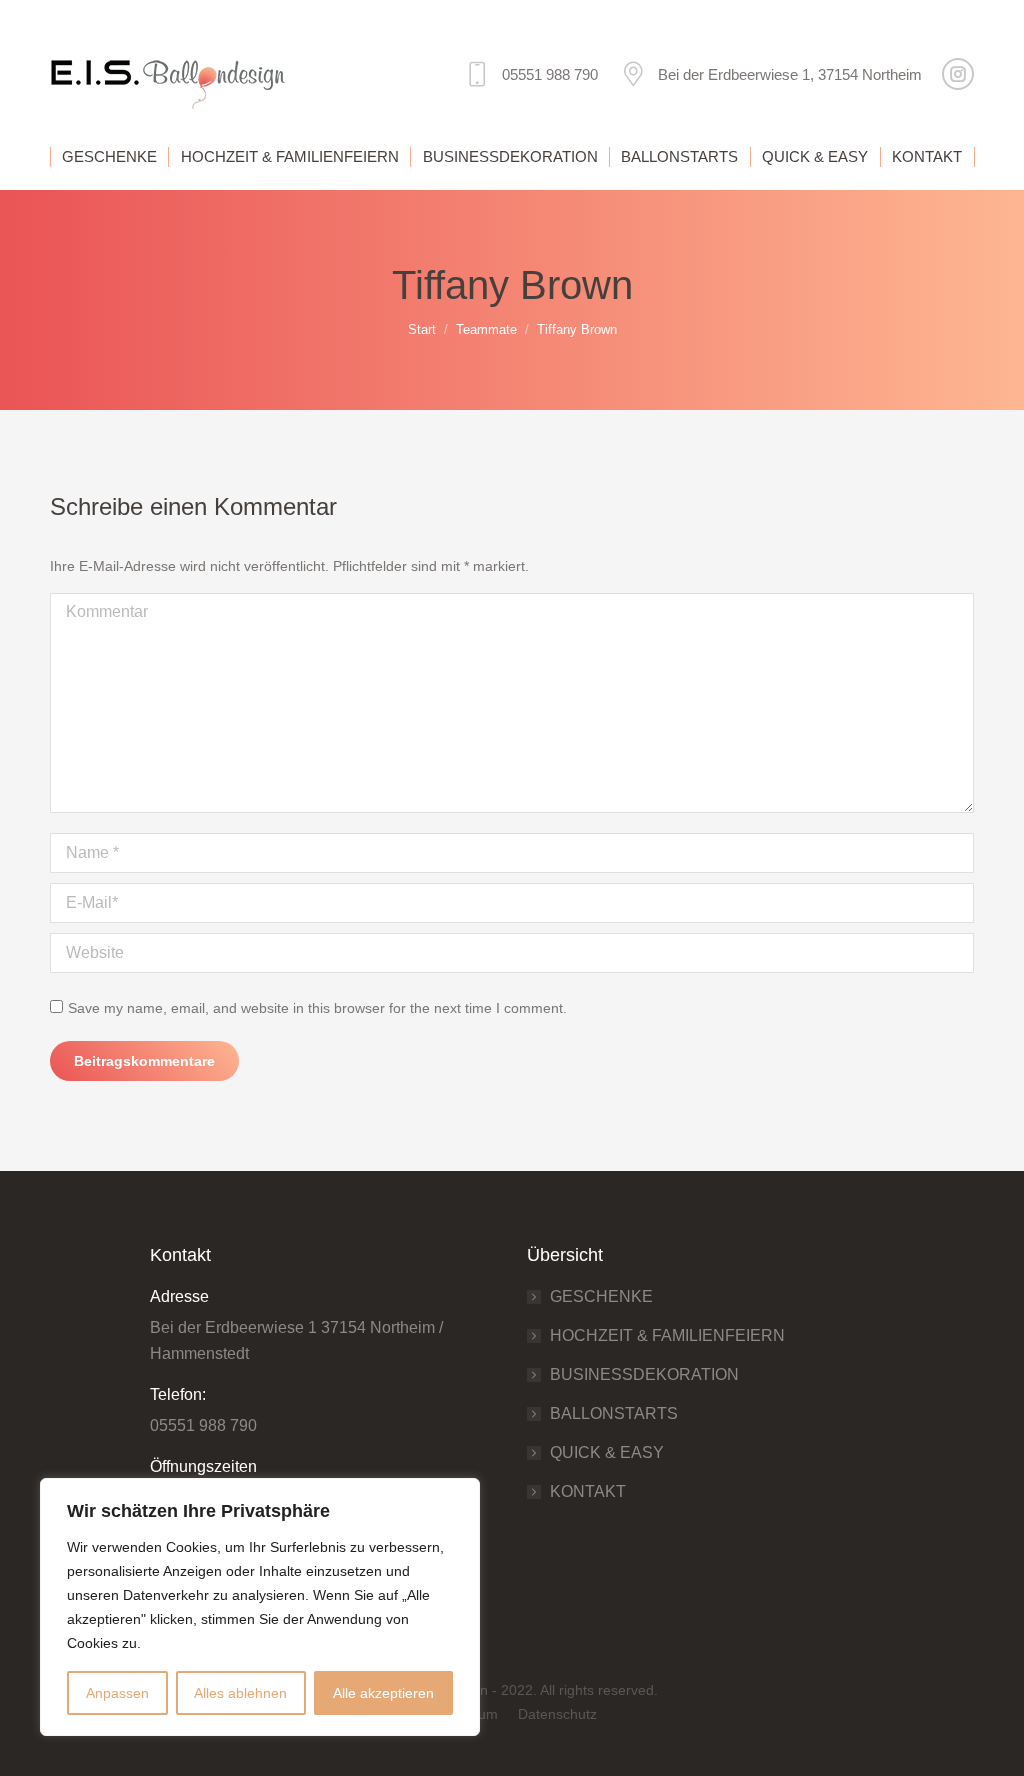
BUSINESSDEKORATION (644, 1374)
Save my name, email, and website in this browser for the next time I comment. (317, 1008)
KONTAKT (588, 1491)
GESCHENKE (601, 1296)
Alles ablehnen (240, 1693)
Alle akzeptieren (383, 1693)
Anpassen (117, 1693)
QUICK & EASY (607, 1452)
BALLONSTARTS (614, 1413)
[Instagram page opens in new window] (958, 74)
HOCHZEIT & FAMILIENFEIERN (667, 1335)
